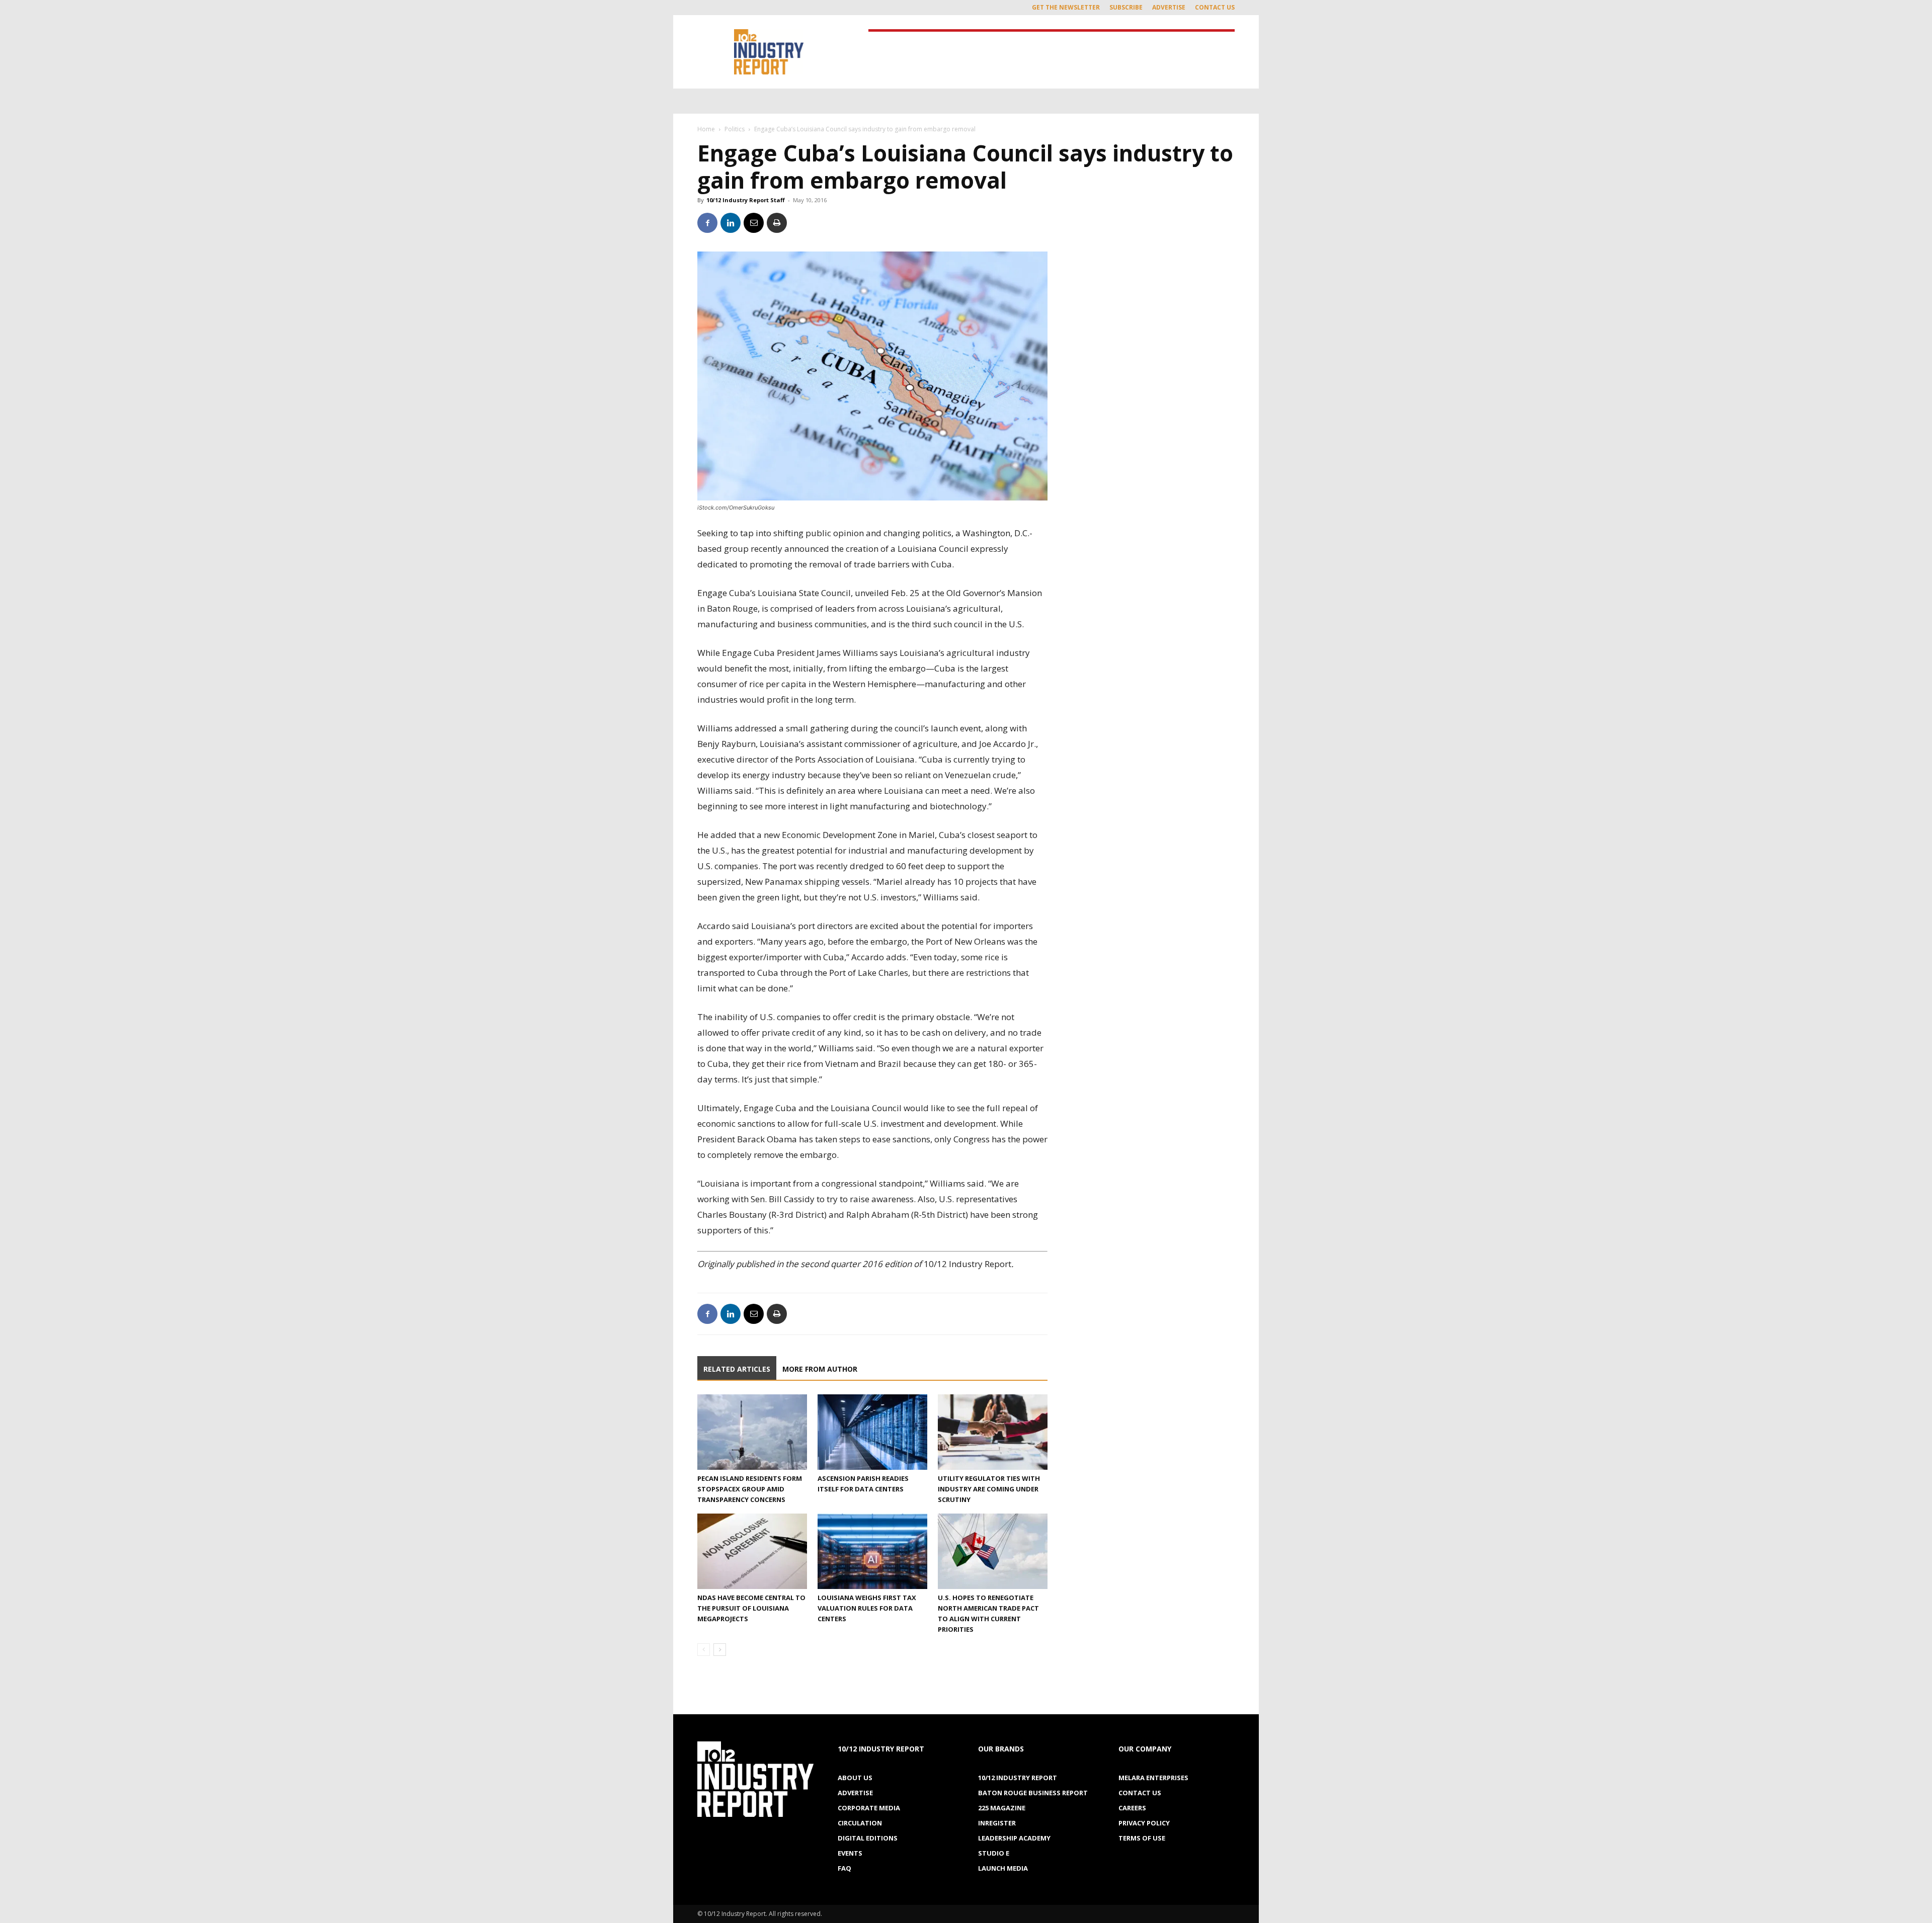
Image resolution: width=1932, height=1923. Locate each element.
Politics (735, 129)
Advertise (1169, 7)
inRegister (997, 1823)
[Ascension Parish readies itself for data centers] (872, 1432)
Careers (1132, 1808)
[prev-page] (704, 1650)
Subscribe (1126, 7)
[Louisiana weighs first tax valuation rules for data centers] (872, 1551)
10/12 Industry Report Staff (746, 200)
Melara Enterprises (1153, 1778)
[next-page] (720, 1650)
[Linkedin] (731, 223)
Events (850, 1853)
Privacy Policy (1144, 1823)
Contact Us (1215, 7)
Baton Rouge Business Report (1033, 1793)
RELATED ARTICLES (737, 1369)
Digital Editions (868, 1838)
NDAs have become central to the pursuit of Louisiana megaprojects (751, 1608)
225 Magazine (1002, 1808)
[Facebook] (707, 223)
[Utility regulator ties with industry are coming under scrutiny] (993, 1432)
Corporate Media (869, 1808)
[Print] (777, 223)
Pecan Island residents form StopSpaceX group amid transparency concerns (750, 1489)
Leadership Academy (1014, 1838)
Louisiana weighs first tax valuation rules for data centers (867, 1608)
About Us (855, 1778)
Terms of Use (1142, 1838)
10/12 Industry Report (1018, 1778)
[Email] (754, 223)
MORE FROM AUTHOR (820, 1369)
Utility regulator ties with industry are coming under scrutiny (989, 1489)
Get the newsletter (1066, 7)
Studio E (994, 1853)
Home (706, 129)
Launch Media (1003, 1868)
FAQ (844, 1868)
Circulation (860, 1823)
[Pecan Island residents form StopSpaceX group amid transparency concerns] (752, 1432)
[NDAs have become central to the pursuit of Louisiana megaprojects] (752, 1551)
